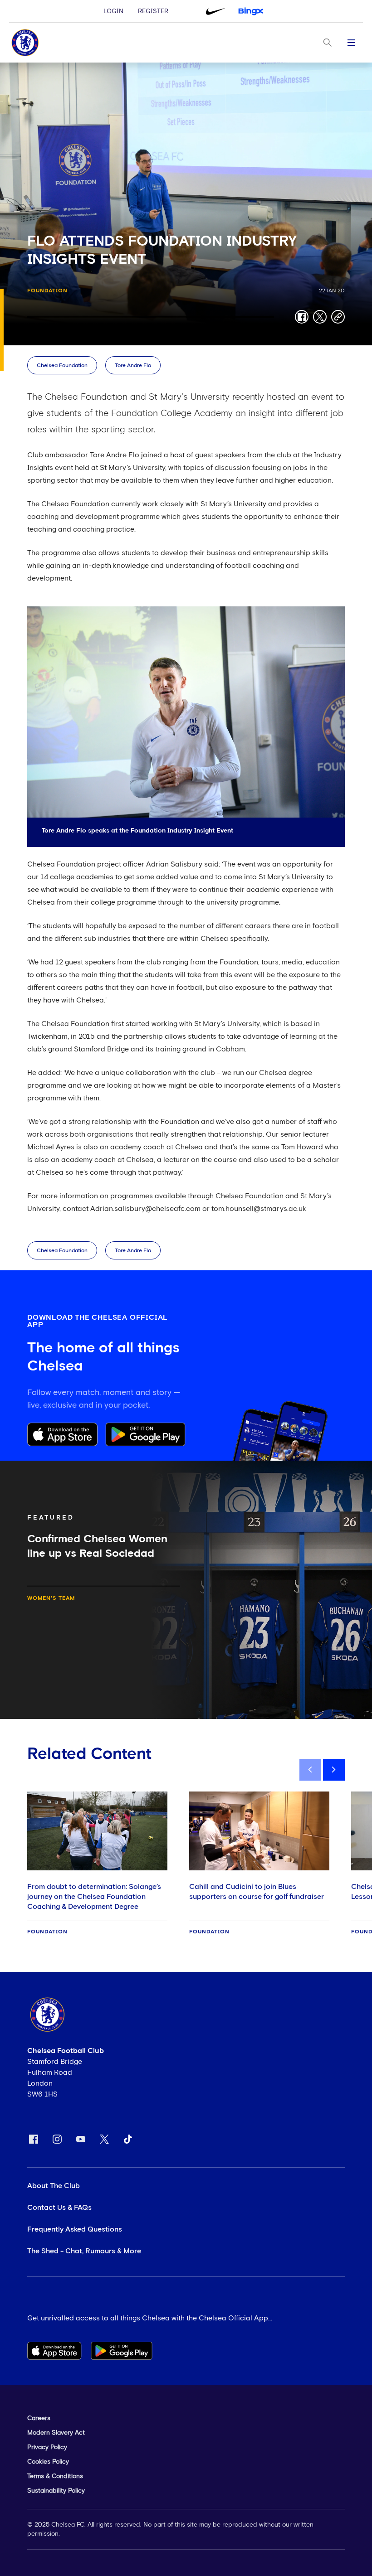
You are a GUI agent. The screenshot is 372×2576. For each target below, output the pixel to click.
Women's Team (51, 1598)
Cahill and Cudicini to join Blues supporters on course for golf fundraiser (257, 1892)
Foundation (47, 291)
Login (113, 11)
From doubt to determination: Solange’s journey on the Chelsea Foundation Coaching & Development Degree (94, 1897)
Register (153, 11)
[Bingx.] (251, 11)
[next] (334, 1770)
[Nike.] (215, 11)
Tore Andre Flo (133, 366)
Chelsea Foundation (62, 366)
